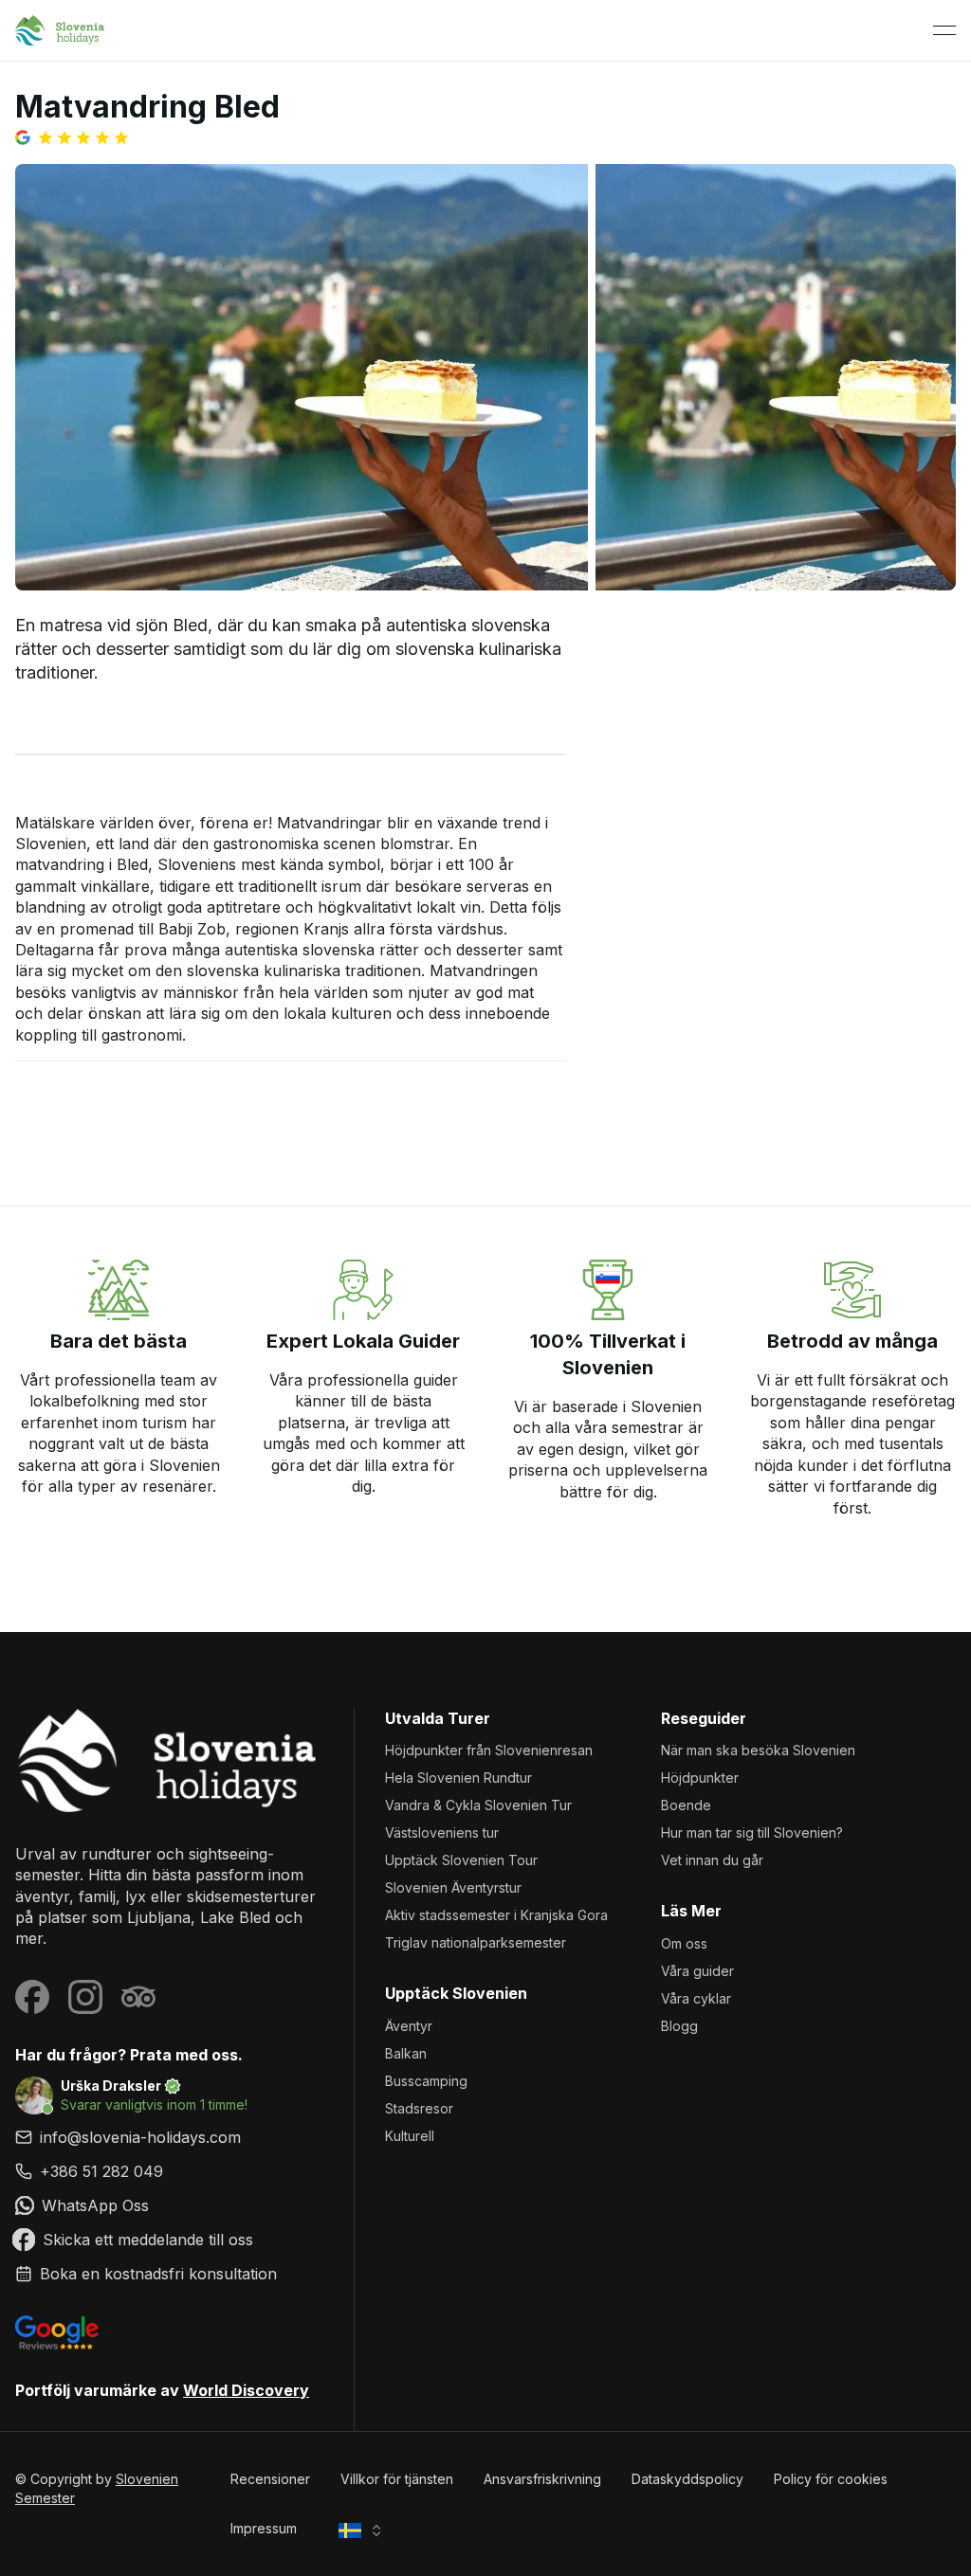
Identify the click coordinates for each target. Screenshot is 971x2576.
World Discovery (246, 2390)
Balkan (406, 2053)
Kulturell (410, 2136)
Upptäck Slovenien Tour (461, 1860)
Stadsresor (419, 2108)
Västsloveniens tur (442, 1832)
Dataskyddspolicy (687, 2479)
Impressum (264, 2528)
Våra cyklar (696, 1998)
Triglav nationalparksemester (476, 1942)
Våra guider (697, 1971)
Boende (686, 1805)
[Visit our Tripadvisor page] (138, 1997)
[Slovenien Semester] (169, 1760)
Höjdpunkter (700, 1778)
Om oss (684, 1943)
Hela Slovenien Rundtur (458, 1778)
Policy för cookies (831, 2479)
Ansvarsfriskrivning (542, 2479)
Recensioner (270, 2479)
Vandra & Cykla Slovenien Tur (478, 1805)
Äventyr (409, 2026)
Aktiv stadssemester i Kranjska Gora (496, 1915)
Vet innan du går (712, 1860)
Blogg (679, 2026)
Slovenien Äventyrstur (453, 1887)
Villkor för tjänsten (397, 2479)
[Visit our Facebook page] (32, 1997)
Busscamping (426, 2081)
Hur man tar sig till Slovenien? (752, 1832)
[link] (169, 2171)
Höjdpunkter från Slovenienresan (489, 1750)
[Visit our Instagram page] (85, 1997)
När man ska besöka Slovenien (758, 1750)
